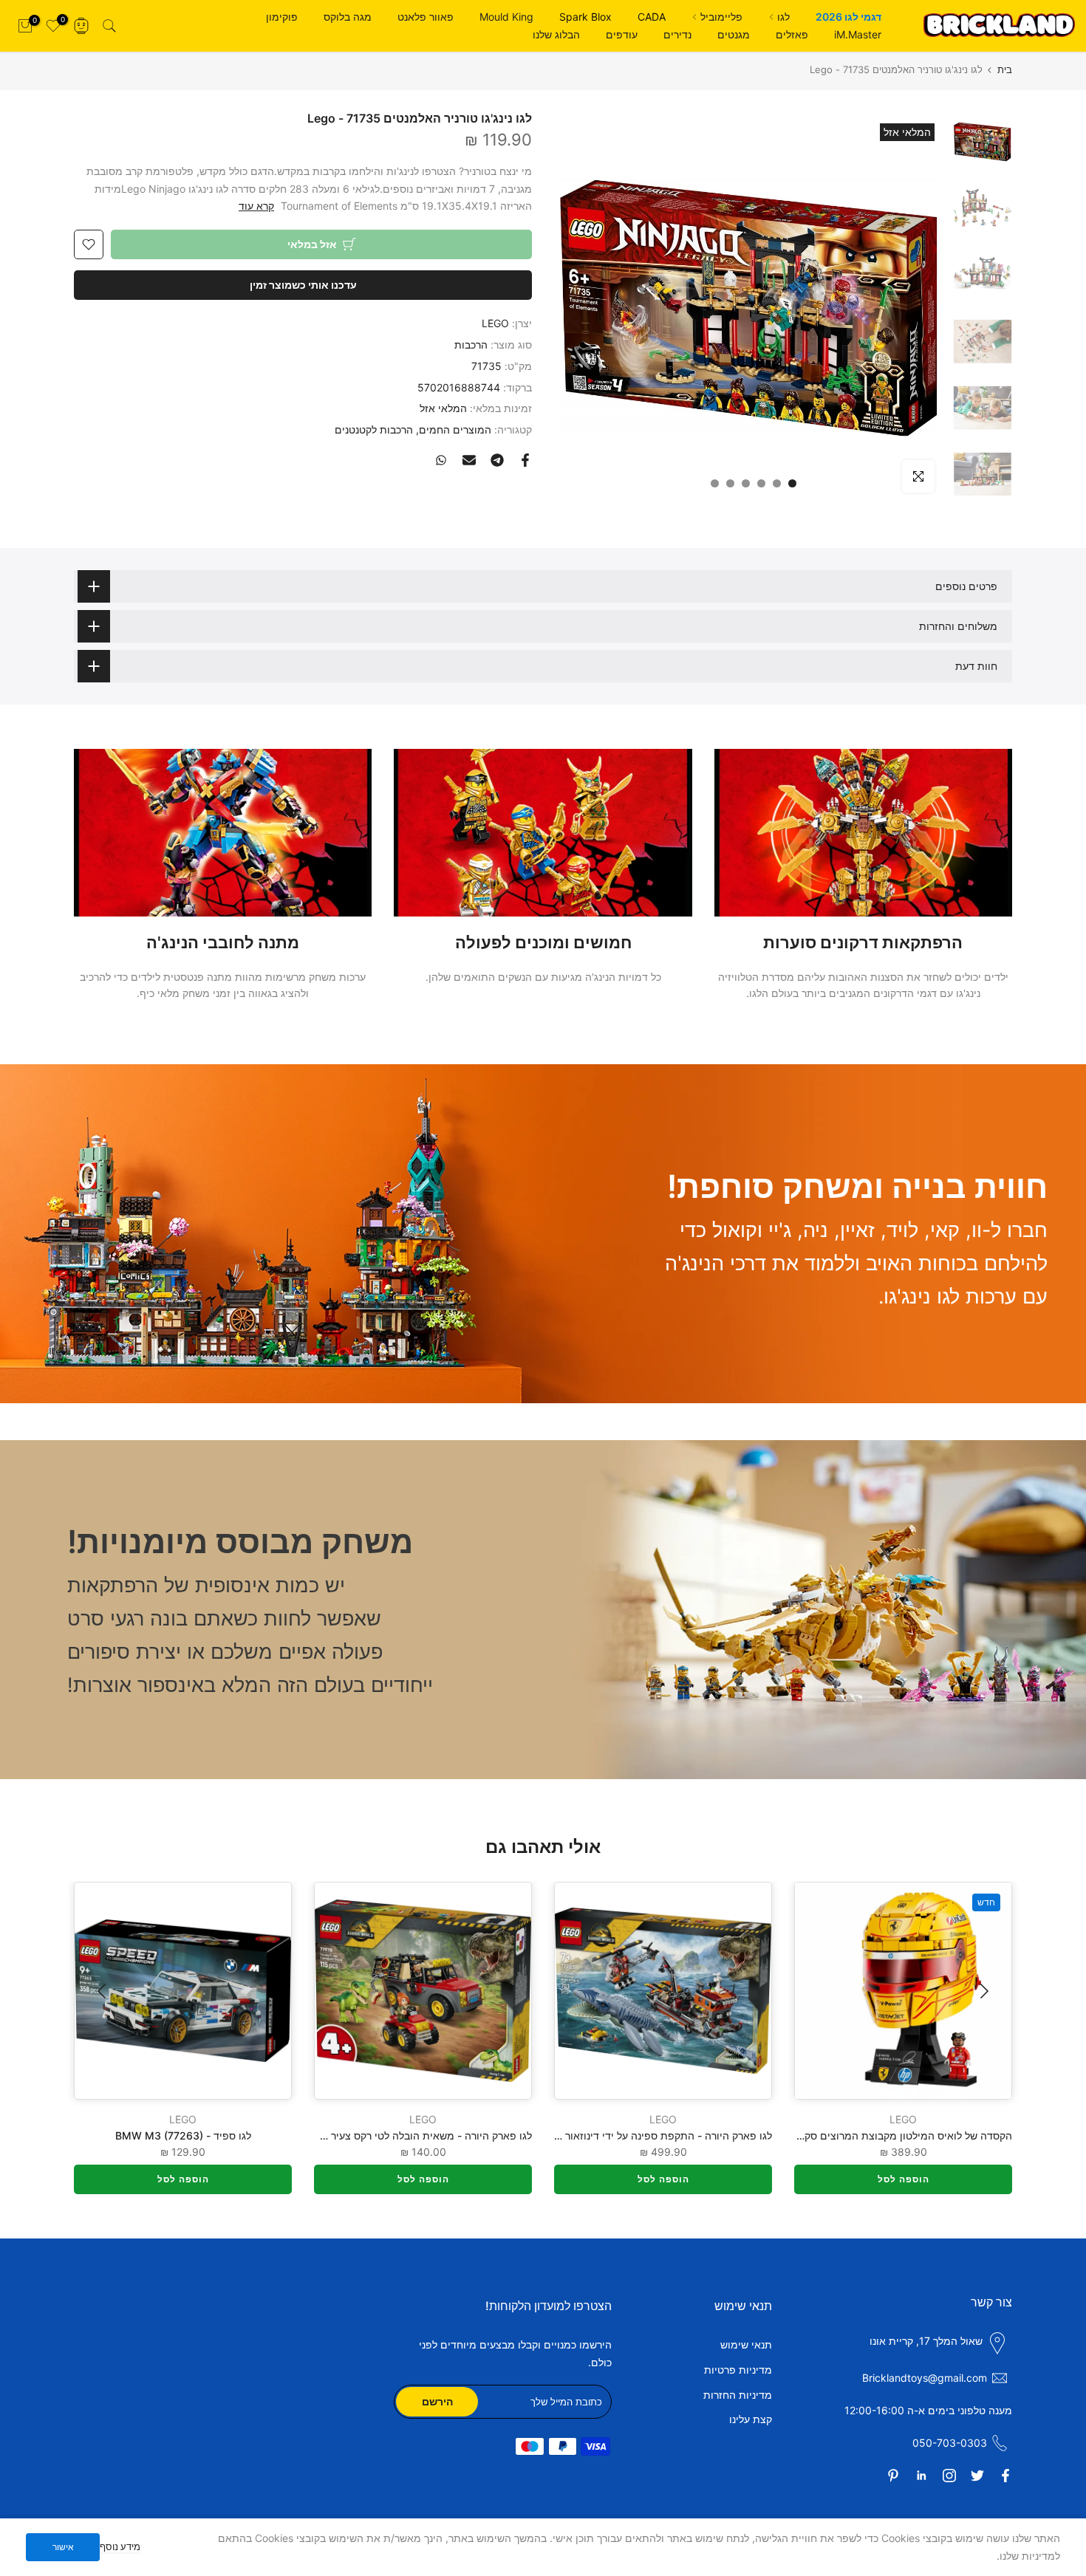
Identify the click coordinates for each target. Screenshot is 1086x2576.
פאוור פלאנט (426, 17)
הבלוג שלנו (556, 34)
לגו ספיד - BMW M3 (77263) (183, 2135)
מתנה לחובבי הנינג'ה (223, 942)
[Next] (103, 1991)
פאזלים (792, 34)
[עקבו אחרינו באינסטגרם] (949, 2476)
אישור (63, 2547)
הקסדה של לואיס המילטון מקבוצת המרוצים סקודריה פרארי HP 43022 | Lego (838, 2135)
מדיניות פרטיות (738, 2370)
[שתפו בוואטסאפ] (441, 460)
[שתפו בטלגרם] (497, 460)
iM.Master (858, 34)
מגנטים (734, 34)
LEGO (495, 323)
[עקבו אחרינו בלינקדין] (921, 2476)
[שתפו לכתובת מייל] (469, 460)
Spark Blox (585, 17)
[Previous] (983, 1991)
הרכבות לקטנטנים (374, 429)
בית (1005, 70)
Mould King (506, 17)
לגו (783, 17)
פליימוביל (721, 17)
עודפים (622, 34)
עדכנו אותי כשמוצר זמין (303, 285)
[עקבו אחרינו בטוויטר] (977, 2476)
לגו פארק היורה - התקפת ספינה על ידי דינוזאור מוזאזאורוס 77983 (625, 2135)
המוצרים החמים (455, 429)
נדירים (677, 34)
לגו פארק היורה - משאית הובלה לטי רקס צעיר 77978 (414, 2135)
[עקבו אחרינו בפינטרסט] (893, 2476)
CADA (652, 17)
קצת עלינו (751, 2419)
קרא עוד (256, 206)
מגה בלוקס (348, 17)
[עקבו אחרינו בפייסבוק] (1005, 2476)
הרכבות (471, 345)
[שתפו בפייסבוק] (525, 460)
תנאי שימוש (746, 2344)
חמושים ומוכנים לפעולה (543, 942)
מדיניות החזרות (738, 2395)
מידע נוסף (120, 2546)
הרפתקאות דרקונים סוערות (863, 942)
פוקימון (282, 17)
